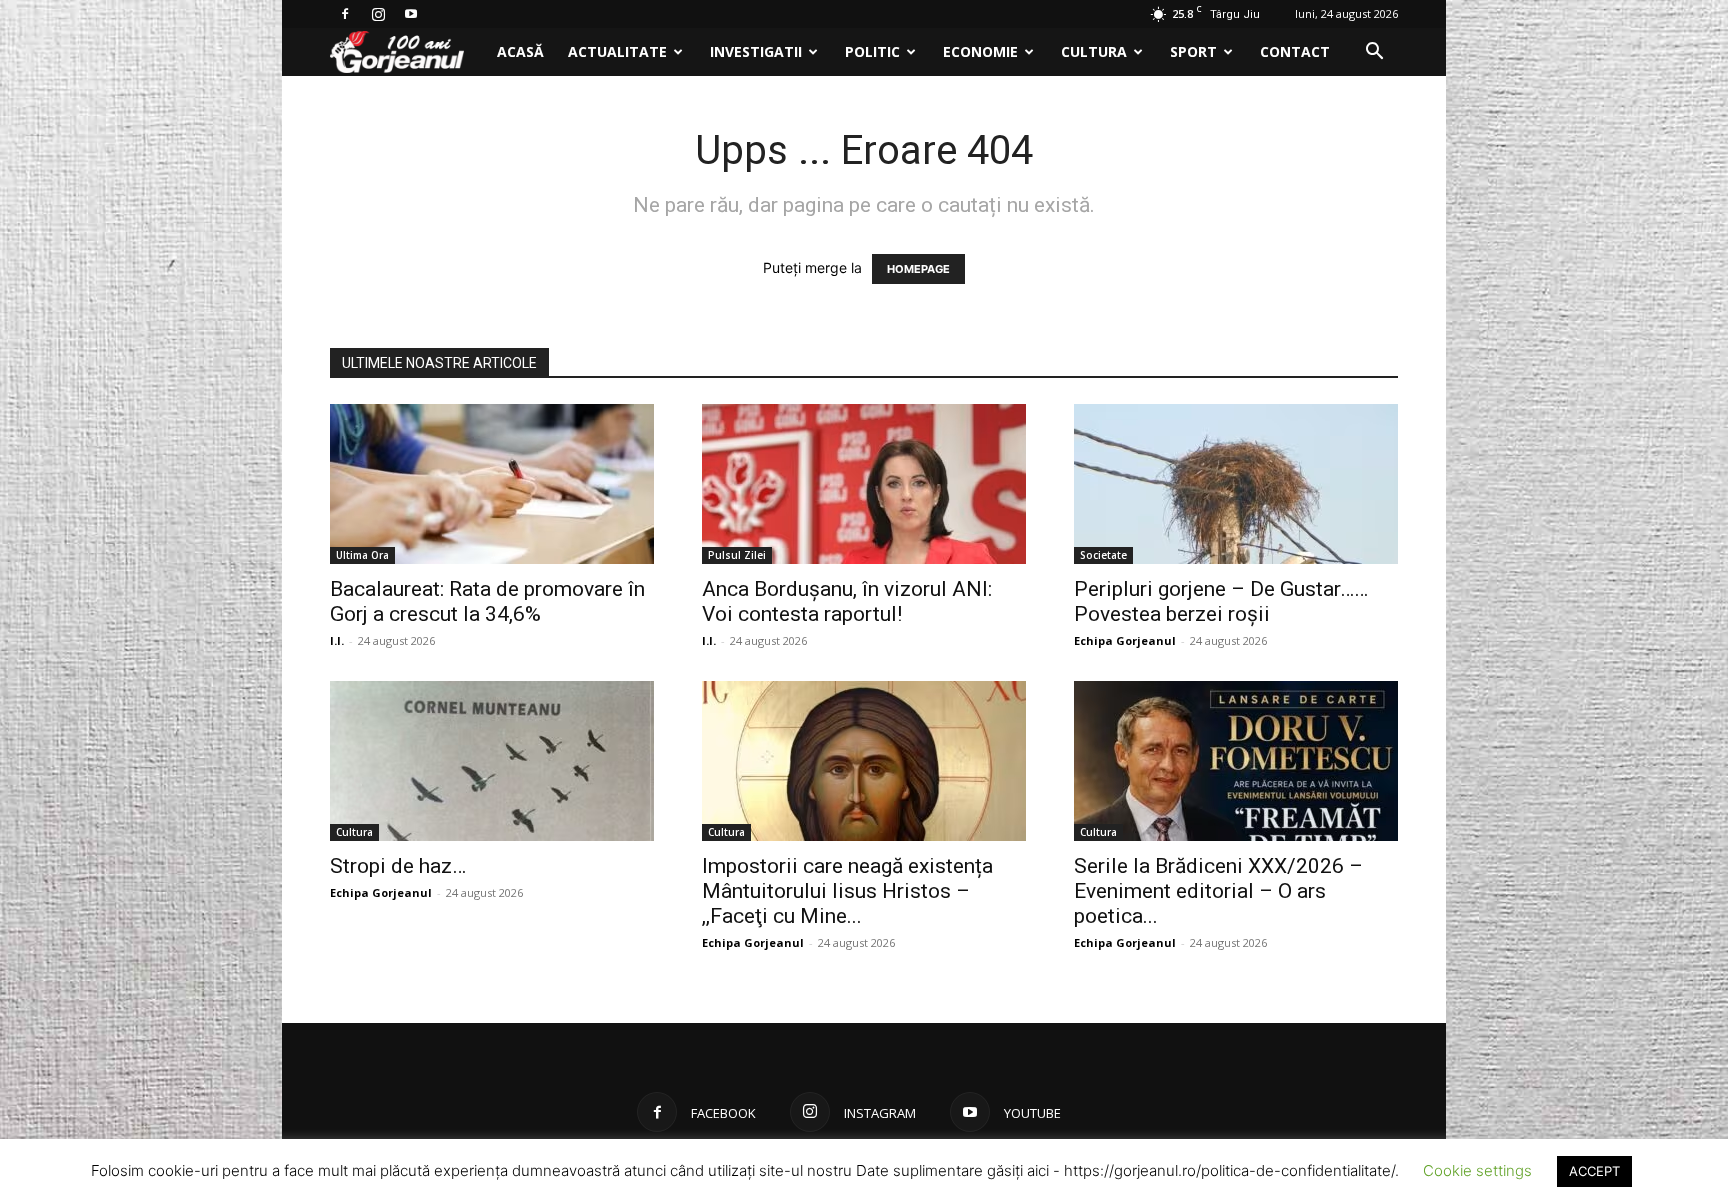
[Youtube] (411, 14)
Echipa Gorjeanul (1125, 640)
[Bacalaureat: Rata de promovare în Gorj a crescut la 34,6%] (492, 484)
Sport (1193, 51)
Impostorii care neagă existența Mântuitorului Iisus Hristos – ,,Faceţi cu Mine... (847, 891)
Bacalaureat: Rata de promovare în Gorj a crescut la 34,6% (487, 601)
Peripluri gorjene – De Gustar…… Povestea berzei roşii (1221, 601)
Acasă (520, 51)
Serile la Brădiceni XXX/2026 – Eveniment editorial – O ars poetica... (1218, 891)
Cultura (1094, 51)
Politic (872, 51)
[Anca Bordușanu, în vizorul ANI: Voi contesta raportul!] (864, 484)
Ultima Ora (362, 555)
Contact (1295, 51)
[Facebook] (345, 14)
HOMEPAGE (918, 269)
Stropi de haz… (398, 866)
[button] (1374, 53)
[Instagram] (378, 14)
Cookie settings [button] (1477, 1170)
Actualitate (617, 51)
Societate (1103, 555)
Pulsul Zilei (737, 555)
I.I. (337, 640)
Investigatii (756, 51)
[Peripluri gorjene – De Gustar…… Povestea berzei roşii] (1236, 484)
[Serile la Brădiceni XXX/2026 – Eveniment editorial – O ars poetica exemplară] (1236, 761)
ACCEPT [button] (1594, 1171)
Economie (980, 51)
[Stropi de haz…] (492, 761)
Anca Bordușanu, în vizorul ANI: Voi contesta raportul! (847, 601)
